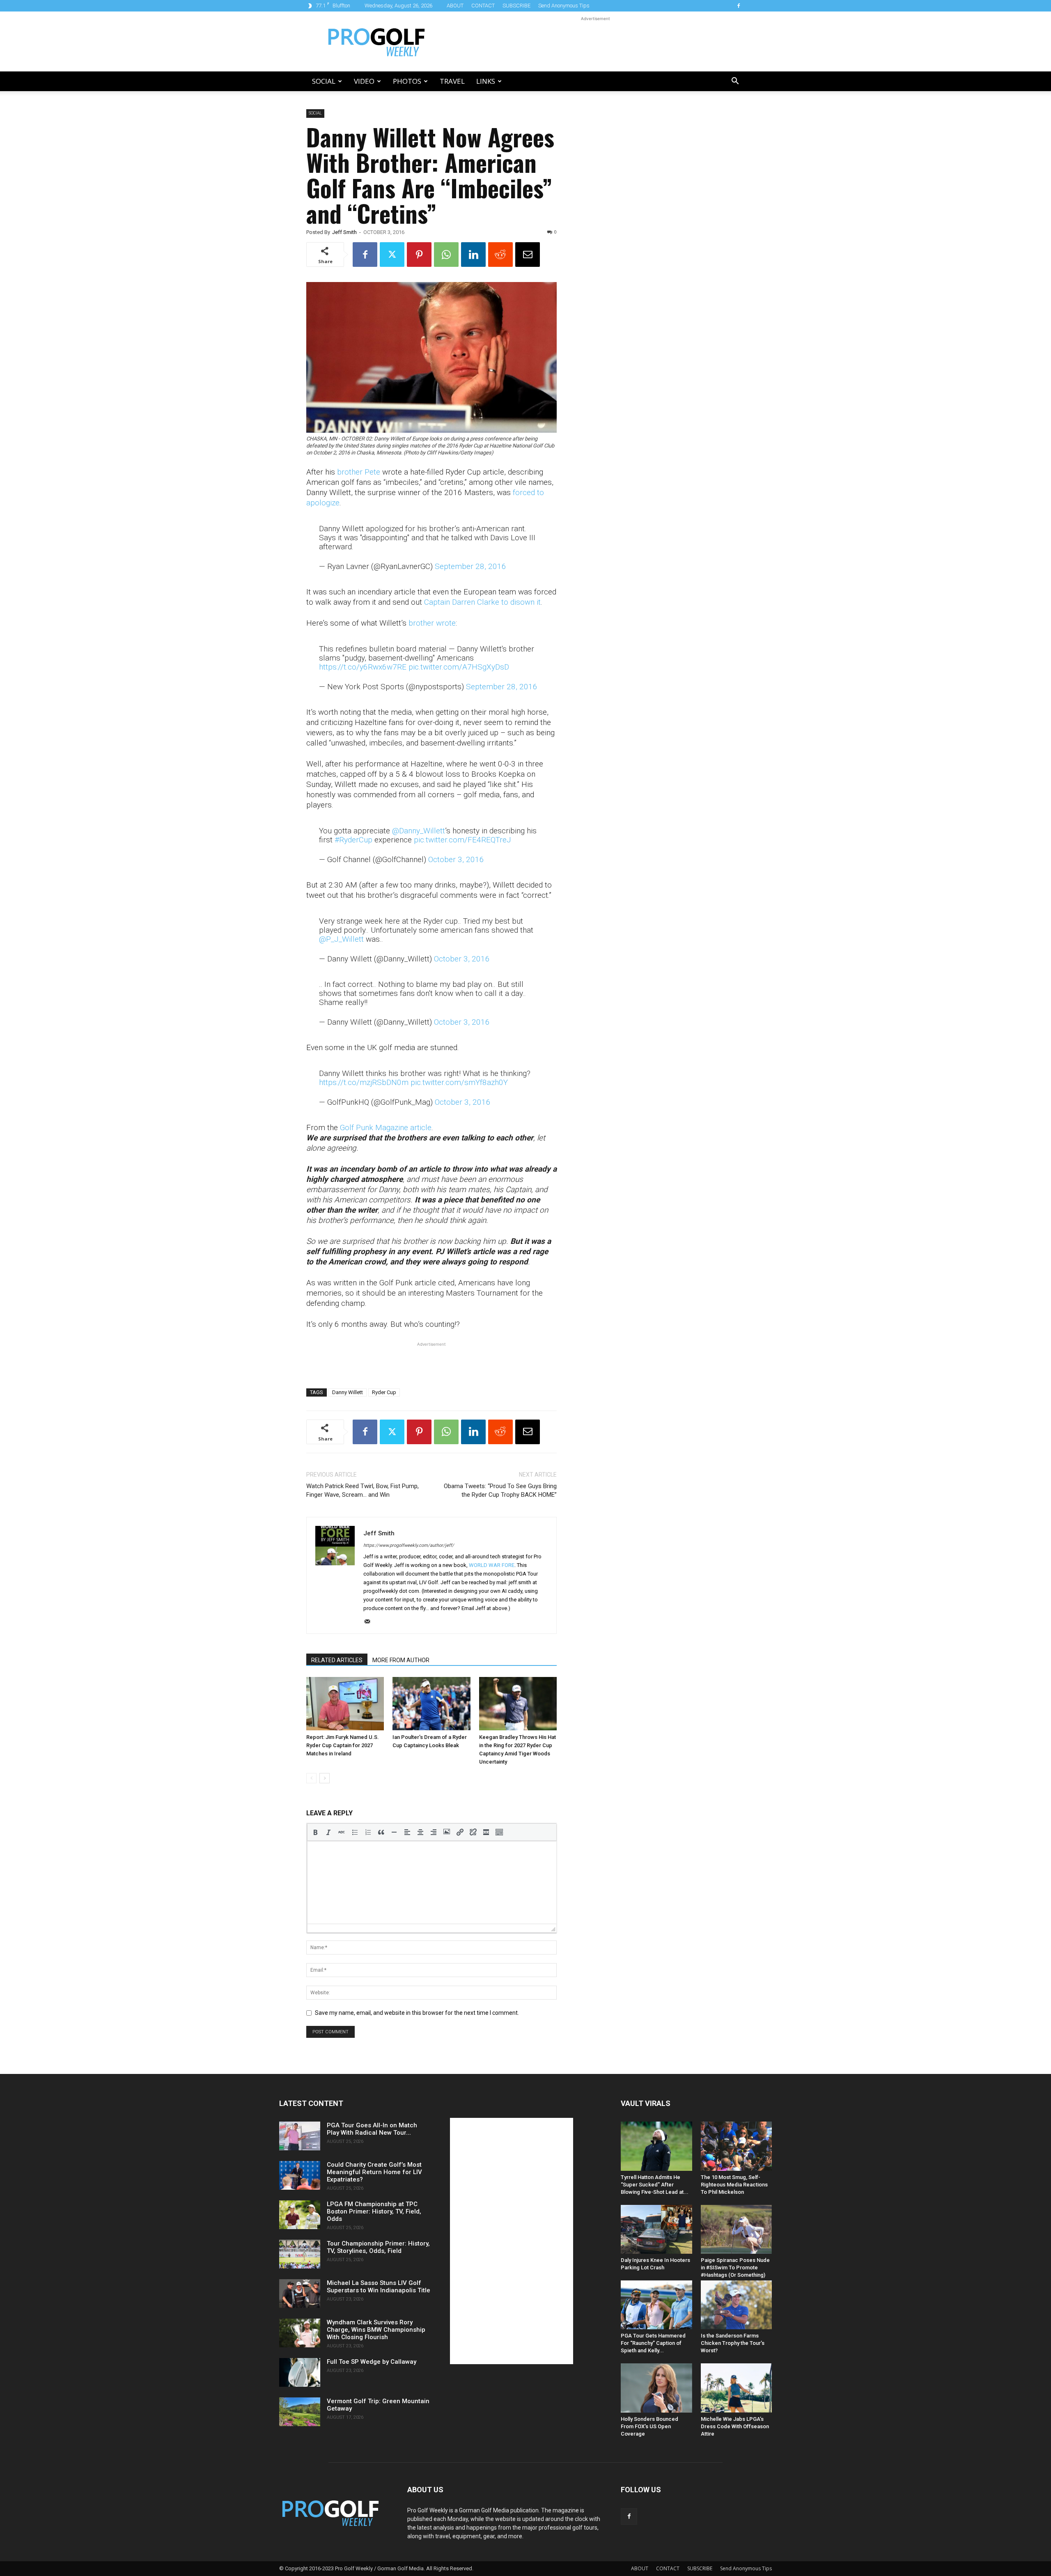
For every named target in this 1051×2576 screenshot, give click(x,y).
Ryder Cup (384, 1392)
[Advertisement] (595, 41)
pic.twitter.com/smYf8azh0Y (459, 1082)
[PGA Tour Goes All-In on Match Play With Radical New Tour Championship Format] (300, 2136)
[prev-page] (311, 1778)
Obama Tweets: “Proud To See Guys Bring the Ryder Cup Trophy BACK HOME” (500, 1490)
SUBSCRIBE (516, 6)
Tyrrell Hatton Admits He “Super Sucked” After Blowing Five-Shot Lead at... (655, 2185)
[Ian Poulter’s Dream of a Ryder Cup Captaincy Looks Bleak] (431, 1704)
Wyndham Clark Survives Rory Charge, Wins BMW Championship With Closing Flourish (376, 2330)
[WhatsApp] (446, 255)
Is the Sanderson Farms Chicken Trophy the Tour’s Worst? (733, 2343)
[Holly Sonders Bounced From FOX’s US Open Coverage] (656, 2388)
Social (324, 81)
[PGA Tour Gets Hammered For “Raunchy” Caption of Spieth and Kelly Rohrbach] (656, 2305)
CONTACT (483, 6)
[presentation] (315, 1832)
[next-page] (325, 1778)
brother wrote (432, 623)
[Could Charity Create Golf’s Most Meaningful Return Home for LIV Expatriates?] (300, 2175)
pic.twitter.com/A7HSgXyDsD (459, 667)
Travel (452, 81)
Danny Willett (348, 1392)
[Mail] (370, 1622)
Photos (407, 81)
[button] (735, 82)
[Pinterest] (419, 255)
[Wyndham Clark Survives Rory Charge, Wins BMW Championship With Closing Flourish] (300, 2333)
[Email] (528, 255)
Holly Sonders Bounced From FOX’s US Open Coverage (649, 2426)
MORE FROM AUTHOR (401, 1660)
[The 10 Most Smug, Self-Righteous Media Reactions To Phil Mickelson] (737, 2146)
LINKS (486, 81)
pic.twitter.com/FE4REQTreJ (462, 840)
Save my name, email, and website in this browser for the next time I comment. (417, 2013)
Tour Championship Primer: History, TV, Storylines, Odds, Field (378, 2247)
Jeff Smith (344, 232)
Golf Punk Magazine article (386, 1127)
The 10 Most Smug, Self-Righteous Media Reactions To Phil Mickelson (734, 2185)
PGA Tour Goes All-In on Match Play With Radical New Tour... (372, 2129)
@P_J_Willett (341, 939)
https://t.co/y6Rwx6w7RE (363, 667)
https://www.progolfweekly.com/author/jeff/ (409, 1545)
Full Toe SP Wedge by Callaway (372, 2362)
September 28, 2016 (470, 566)
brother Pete (359, 472)
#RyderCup (353, 840)
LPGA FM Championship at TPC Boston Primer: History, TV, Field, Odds (374, 2211)
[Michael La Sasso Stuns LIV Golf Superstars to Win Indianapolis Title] (300, 2294)
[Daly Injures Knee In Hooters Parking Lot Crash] (656, 2229)
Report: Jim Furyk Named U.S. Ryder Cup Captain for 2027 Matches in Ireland (343, 1745)
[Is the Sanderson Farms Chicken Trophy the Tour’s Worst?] (737, 2305)
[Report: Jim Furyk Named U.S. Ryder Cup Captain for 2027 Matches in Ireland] (345, 1704)
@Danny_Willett (419, 831)
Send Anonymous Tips (564, 6)
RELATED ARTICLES (337, 1660)
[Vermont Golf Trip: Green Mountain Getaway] (300, 2412)
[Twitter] (392, 255)
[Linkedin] (473, 255)
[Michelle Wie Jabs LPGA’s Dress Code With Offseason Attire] (737, 2388)
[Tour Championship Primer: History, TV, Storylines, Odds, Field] (300, 2254)
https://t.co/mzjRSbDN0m (364, 1082)
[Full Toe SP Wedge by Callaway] (300, 2372)
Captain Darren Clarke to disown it (482, 602)
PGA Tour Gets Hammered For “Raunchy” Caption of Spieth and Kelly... (653, 2343)
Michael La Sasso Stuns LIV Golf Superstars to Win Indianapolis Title (379, 2287)
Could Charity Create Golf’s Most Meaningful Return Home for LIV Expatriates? (374, 2172)
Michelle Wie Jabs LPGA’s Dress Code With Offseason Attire (735, 2426)
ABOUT (455, 6)
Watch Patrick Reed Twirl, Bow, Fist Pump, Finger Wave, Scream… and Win (363, 1490)
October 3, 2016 (456, 859)
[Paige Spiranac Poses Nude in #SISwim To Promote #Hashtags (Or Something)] (737, 2229)
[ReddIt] (500, 255)
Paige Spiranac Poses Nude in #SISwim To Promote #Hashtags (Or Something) (735, 2267)
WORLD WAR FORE (492, 1565)
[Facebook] (739, 6)
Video (364, 81)
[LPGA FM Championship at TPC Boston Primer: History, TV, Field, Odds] (300, 2215)
